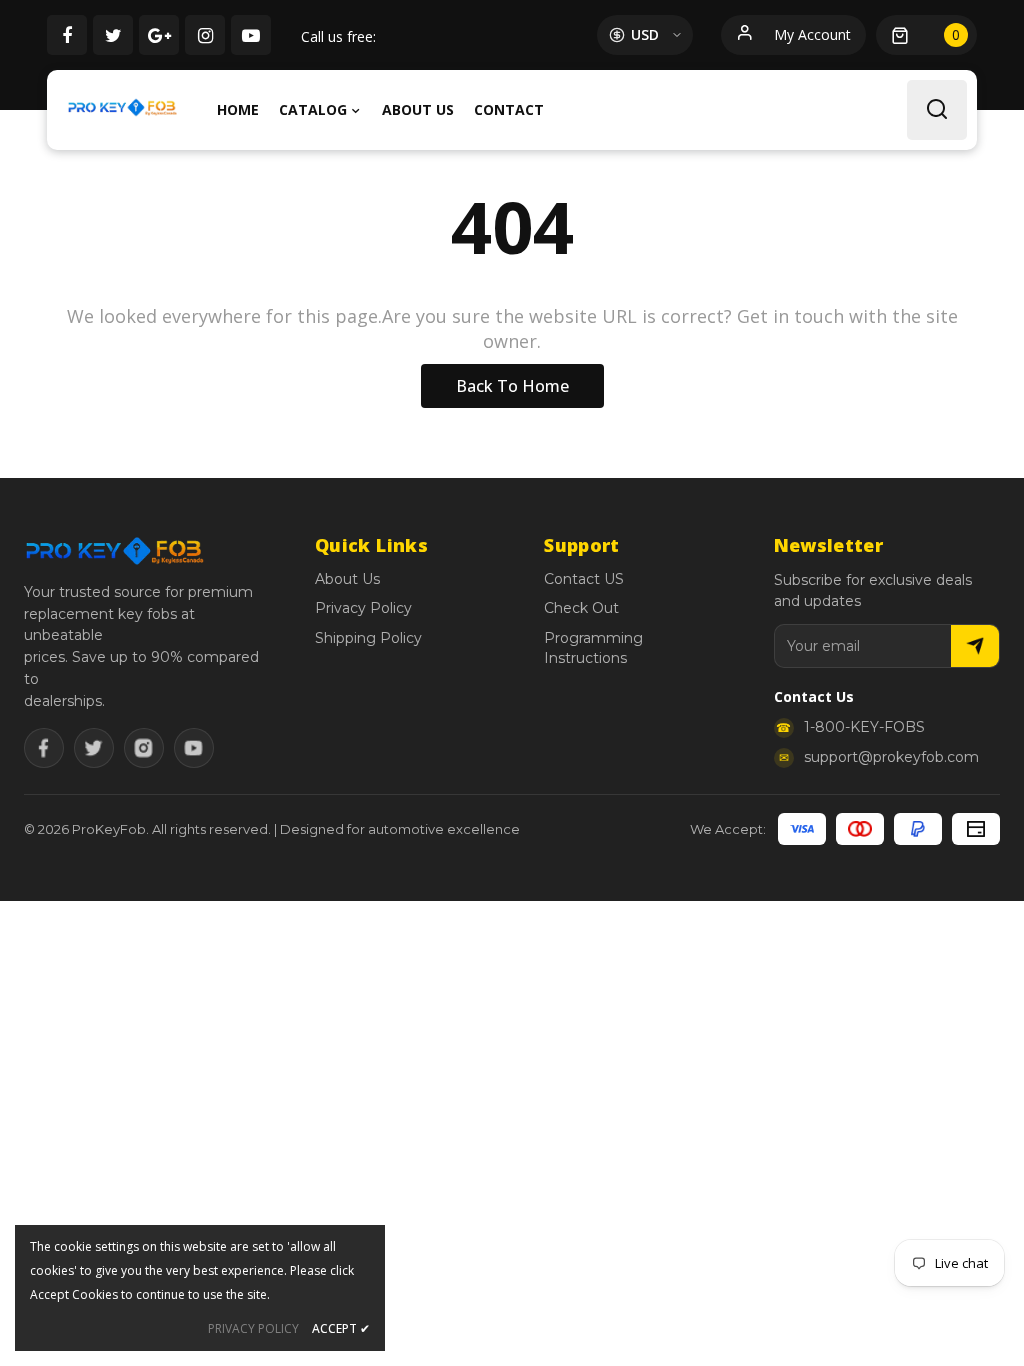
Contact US (584, 579)
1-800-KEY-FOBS (864, 727)
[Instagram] (144, 748)
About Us (347, 579)
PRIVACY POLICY (253, 1328)
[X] (94, 748)
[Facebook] (44, 748)
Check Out (581, 608)
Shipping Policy (368, 638)
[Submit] (975, 646)
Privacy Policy (363, 608)
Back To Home (512, 386)
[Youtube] (194, 748)
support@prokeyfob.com (891, 757)
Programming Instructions (593, 648)
